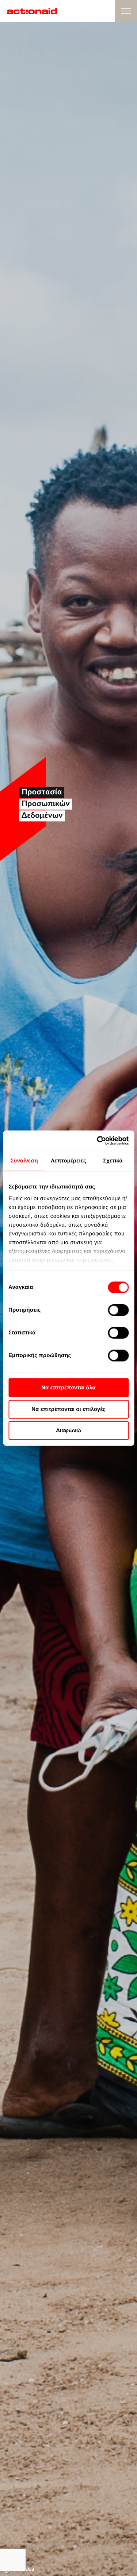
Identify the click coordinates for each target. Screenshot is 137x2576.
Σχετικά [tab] (113, 1161)
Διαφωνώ (68, 1431)
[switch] (118, 1310)
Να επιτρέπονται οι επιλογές (68, 1409)
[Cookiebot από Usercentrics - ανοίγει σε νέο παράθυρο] (98, 1140)
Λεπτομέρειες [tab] (68, 1161)
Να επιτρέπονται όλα (68, 1388)
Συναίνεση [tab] (24, 1161)
